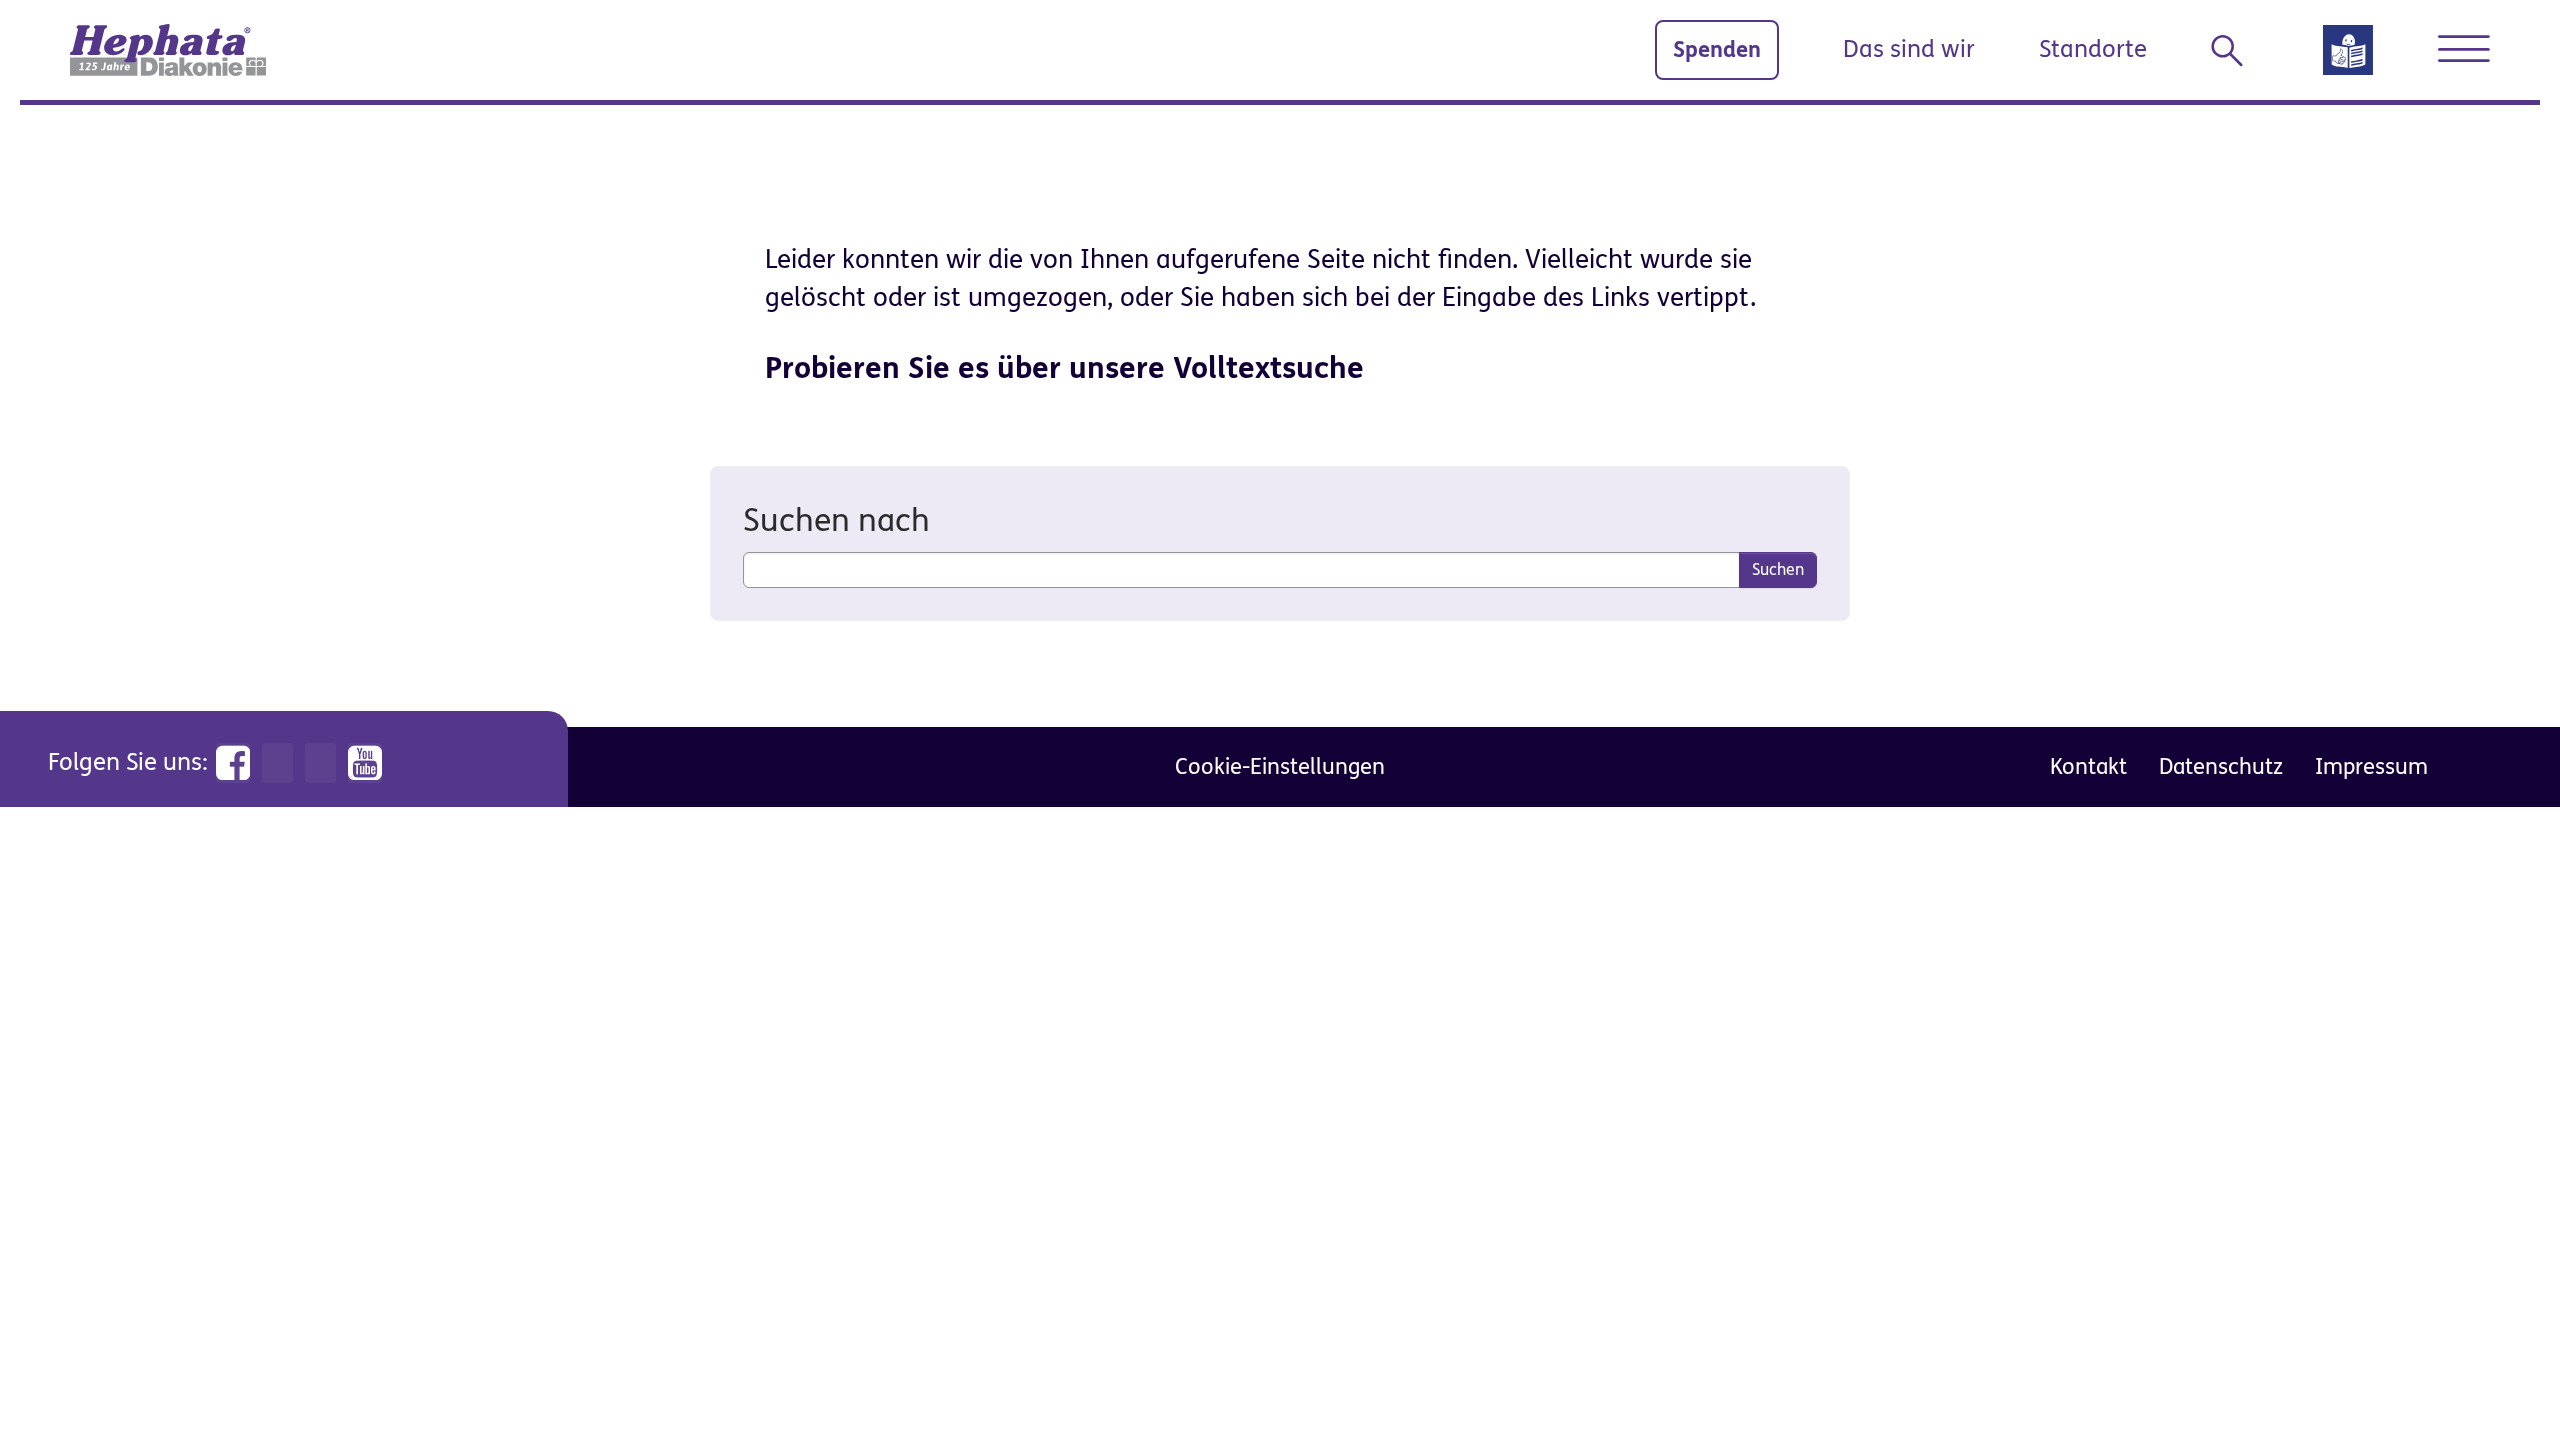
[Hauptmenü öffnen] (2463, 49)
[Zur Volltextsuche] (2235, 51)
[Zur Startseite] (168, 50)
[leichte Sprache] (2348, 56)
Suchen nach (836, 521)
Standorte (2093, 49)
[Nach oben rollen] (2500, 1380)
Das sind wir (1909, 49)
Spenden (1717, 49)
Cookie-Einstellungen (1280, 766)
